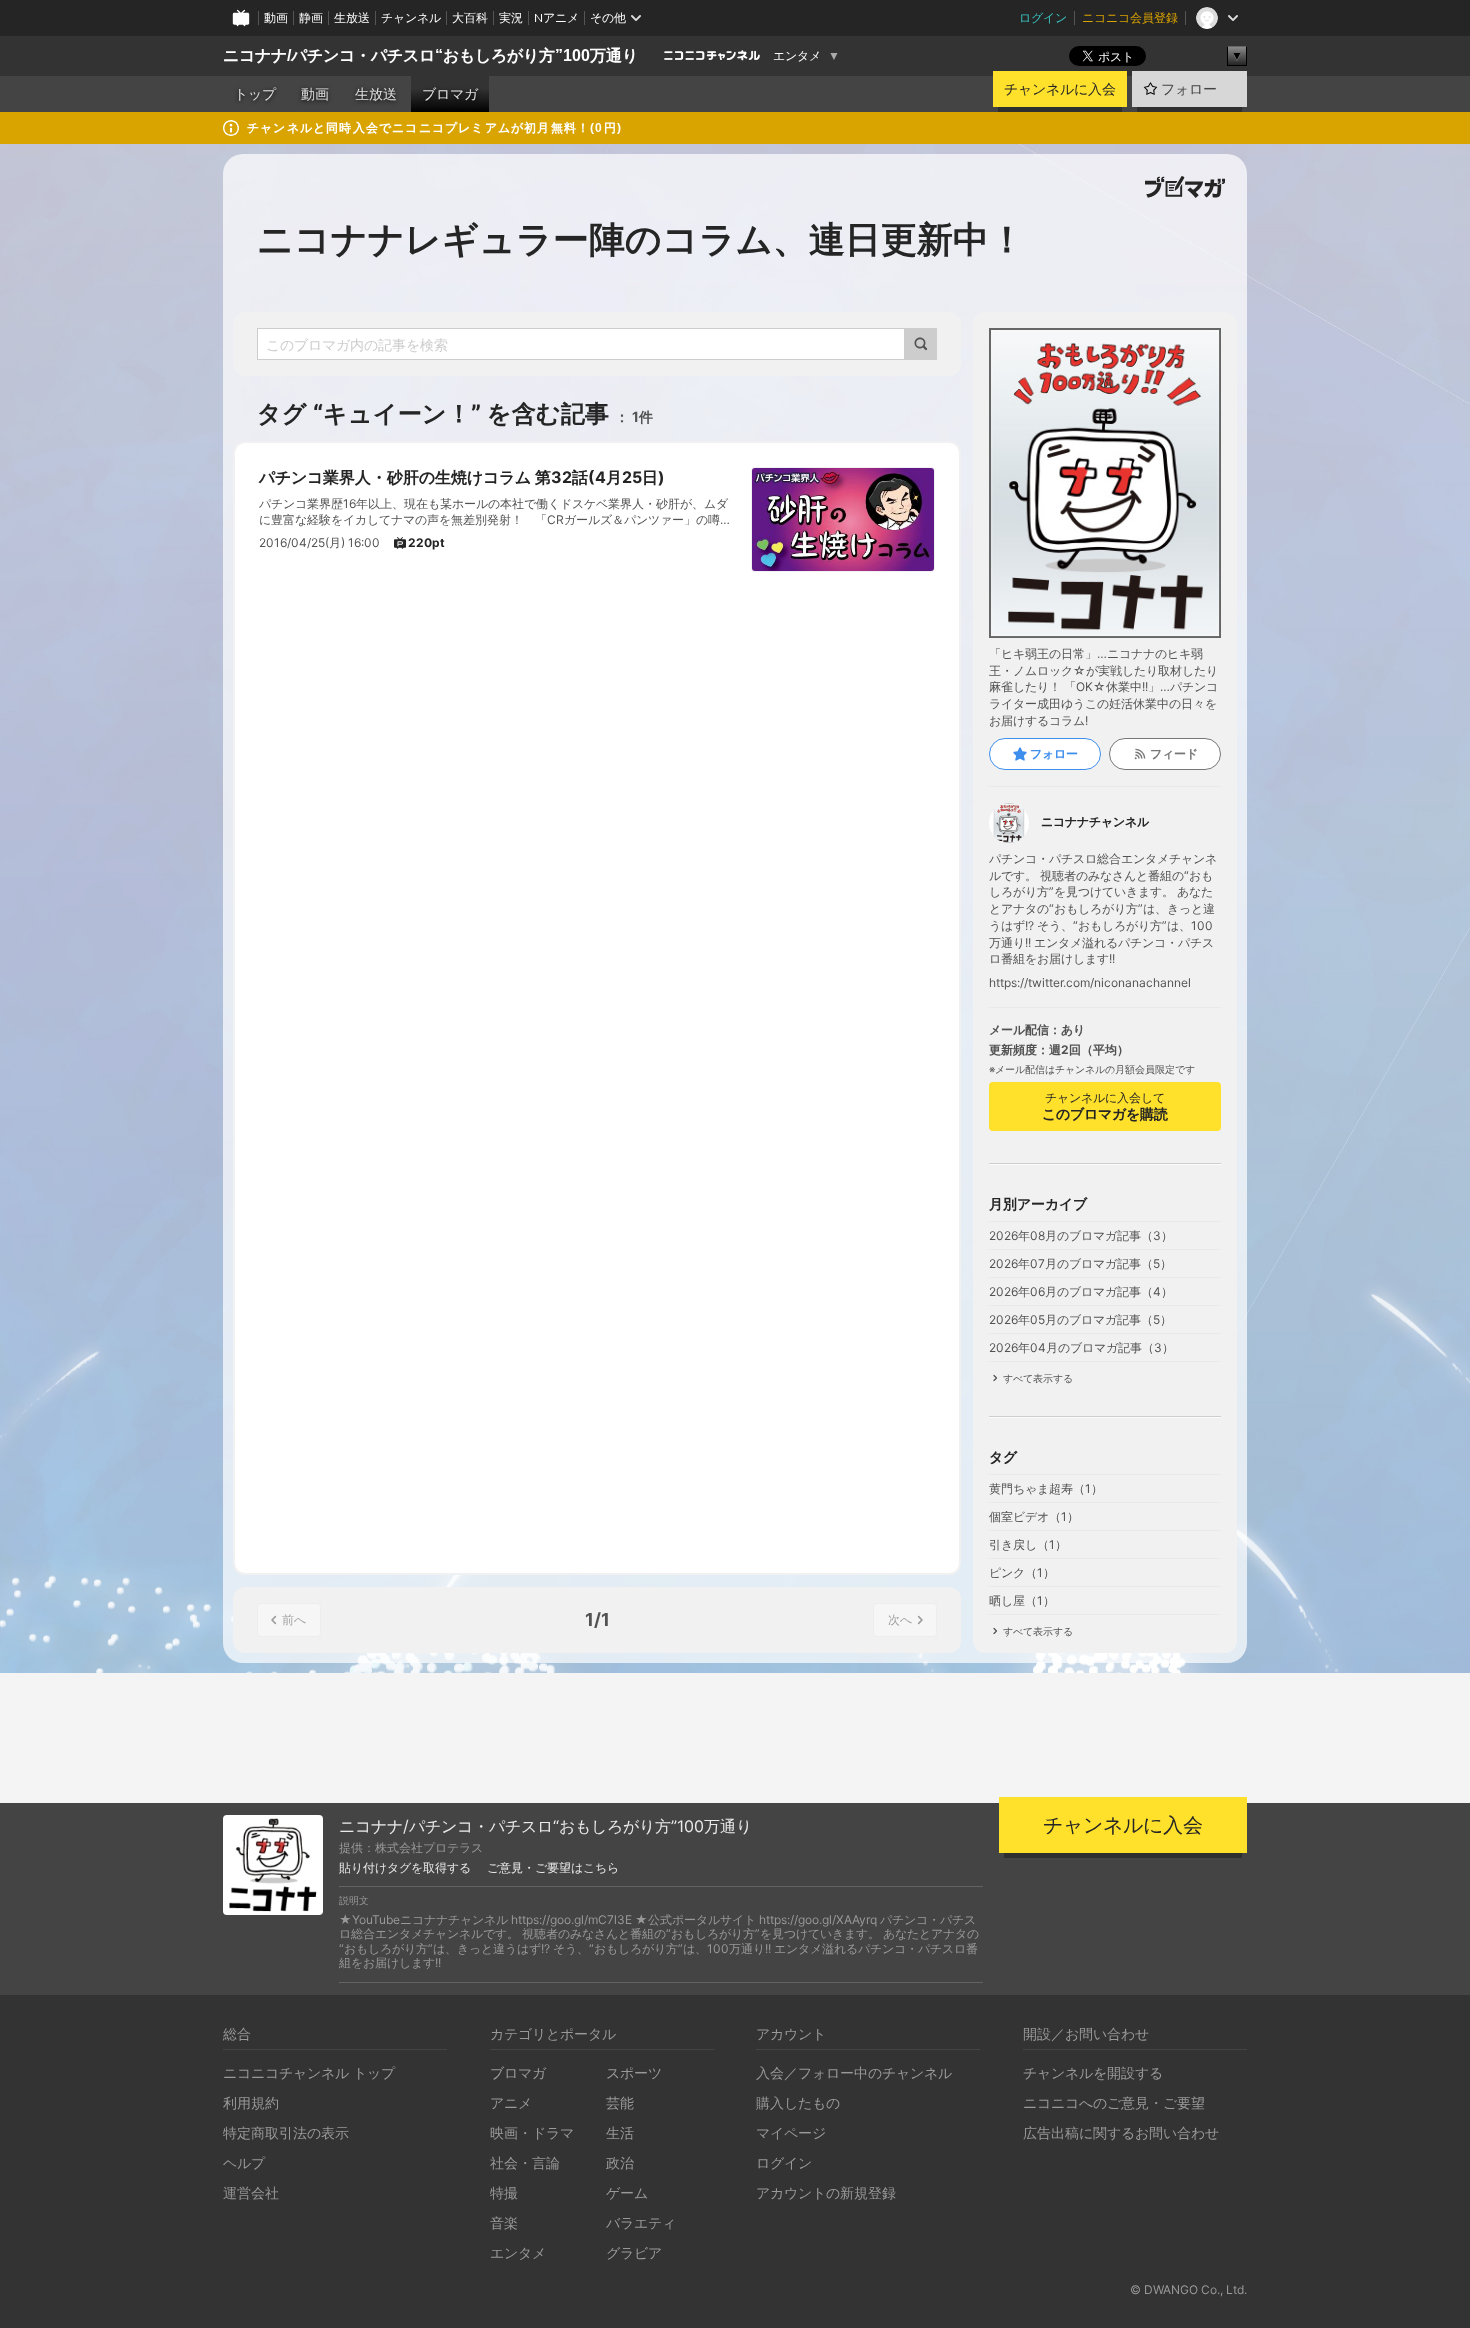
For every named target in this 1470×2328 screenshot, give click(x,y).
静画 (311, 17)
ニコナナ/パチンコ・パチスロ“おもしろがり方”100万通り (430, 55)
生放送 (352, 17)
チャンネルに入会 (1060, 89)
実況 (511, 17)
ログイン (1043, 17)
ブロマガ (450, 94)
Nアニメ (556, 17)
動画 (276, 17)
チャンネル (411, 17)
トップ (255, 94)
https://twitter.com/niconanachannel (1090, 983)
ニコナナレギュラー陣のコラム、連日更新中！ (641, 239)
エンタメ (797, 56)
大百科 (470, 17)
